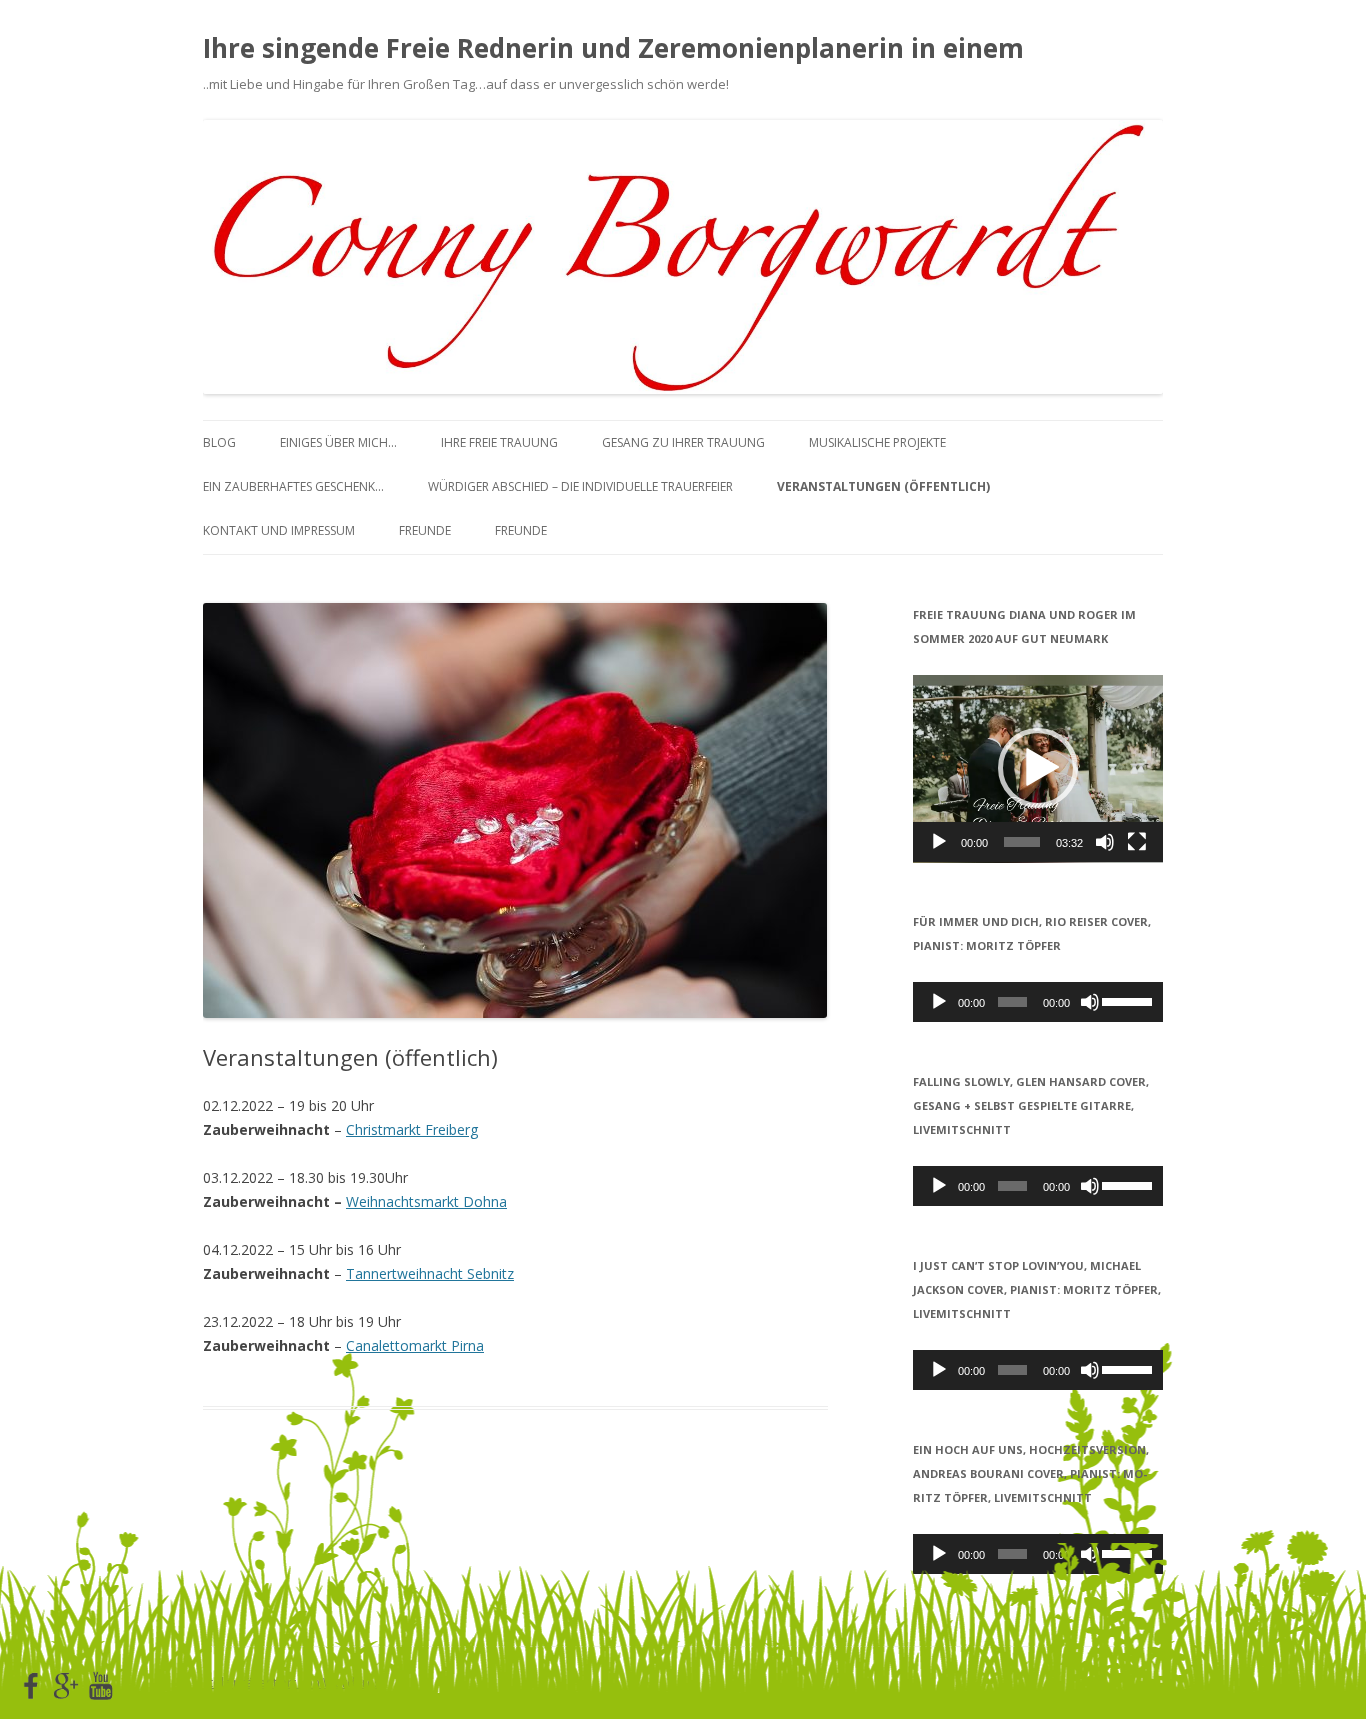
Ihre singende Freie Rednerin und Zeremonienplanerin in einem (613, 48)
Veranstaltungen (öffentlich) (883, 486)
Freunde (425, 530)
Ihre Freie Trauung (499, 442)
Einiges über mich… (338, 442)
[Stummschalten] (1105, 842)
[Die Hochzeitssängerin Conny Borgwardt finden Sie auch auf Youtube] (101, 1687)
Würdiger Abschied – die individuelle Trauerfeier (580, 486)
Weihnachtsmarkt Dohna (426, 1201)
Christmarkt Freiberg (412, 1129)
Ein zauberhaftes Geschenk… (293, 486)
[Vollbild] (1137, 842)
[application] (1038, 769)
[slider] (1022, 842)
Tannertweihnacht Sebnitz (430, 1273)
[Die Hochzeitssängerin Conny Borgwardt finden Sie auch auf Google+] (66, 1687)
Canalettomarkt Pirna (415, 1345)
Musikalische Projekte (877, 442)
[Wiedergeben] (939, 842)
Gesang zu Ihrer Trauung (683, 442)
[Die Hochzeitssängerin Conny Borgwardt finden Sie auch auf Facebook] (31, 1687)
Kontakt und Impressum (279, 530)
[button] (1038, 768)
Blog (219, 442)
